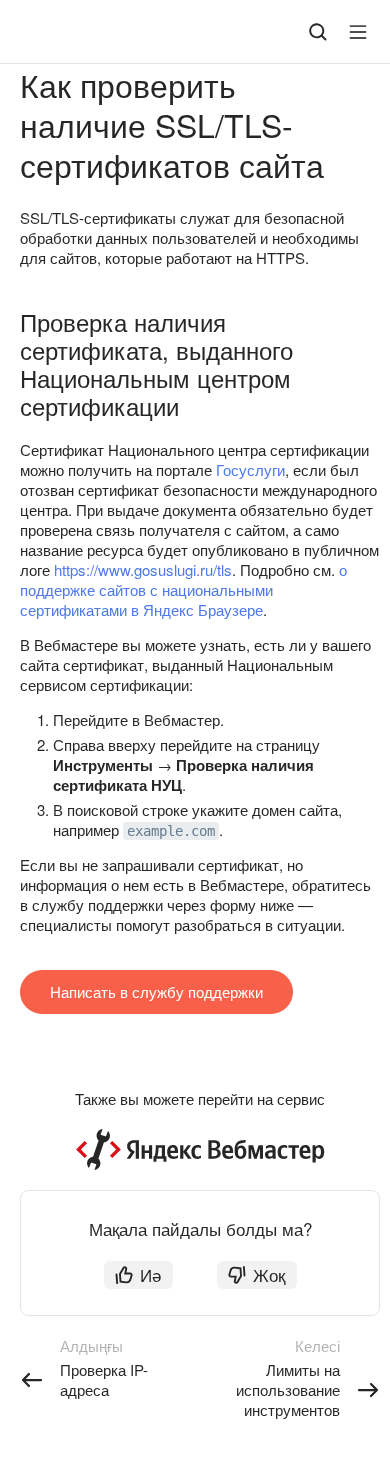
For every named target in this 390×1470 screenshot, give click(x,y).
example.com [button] (171, 831)
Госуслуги (250, 469)
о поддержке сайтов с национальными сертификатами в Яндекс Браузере (183, 589)
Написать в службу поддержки (156, 991)
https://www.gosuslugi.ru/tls (143, 569)
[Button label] (358, 32)
